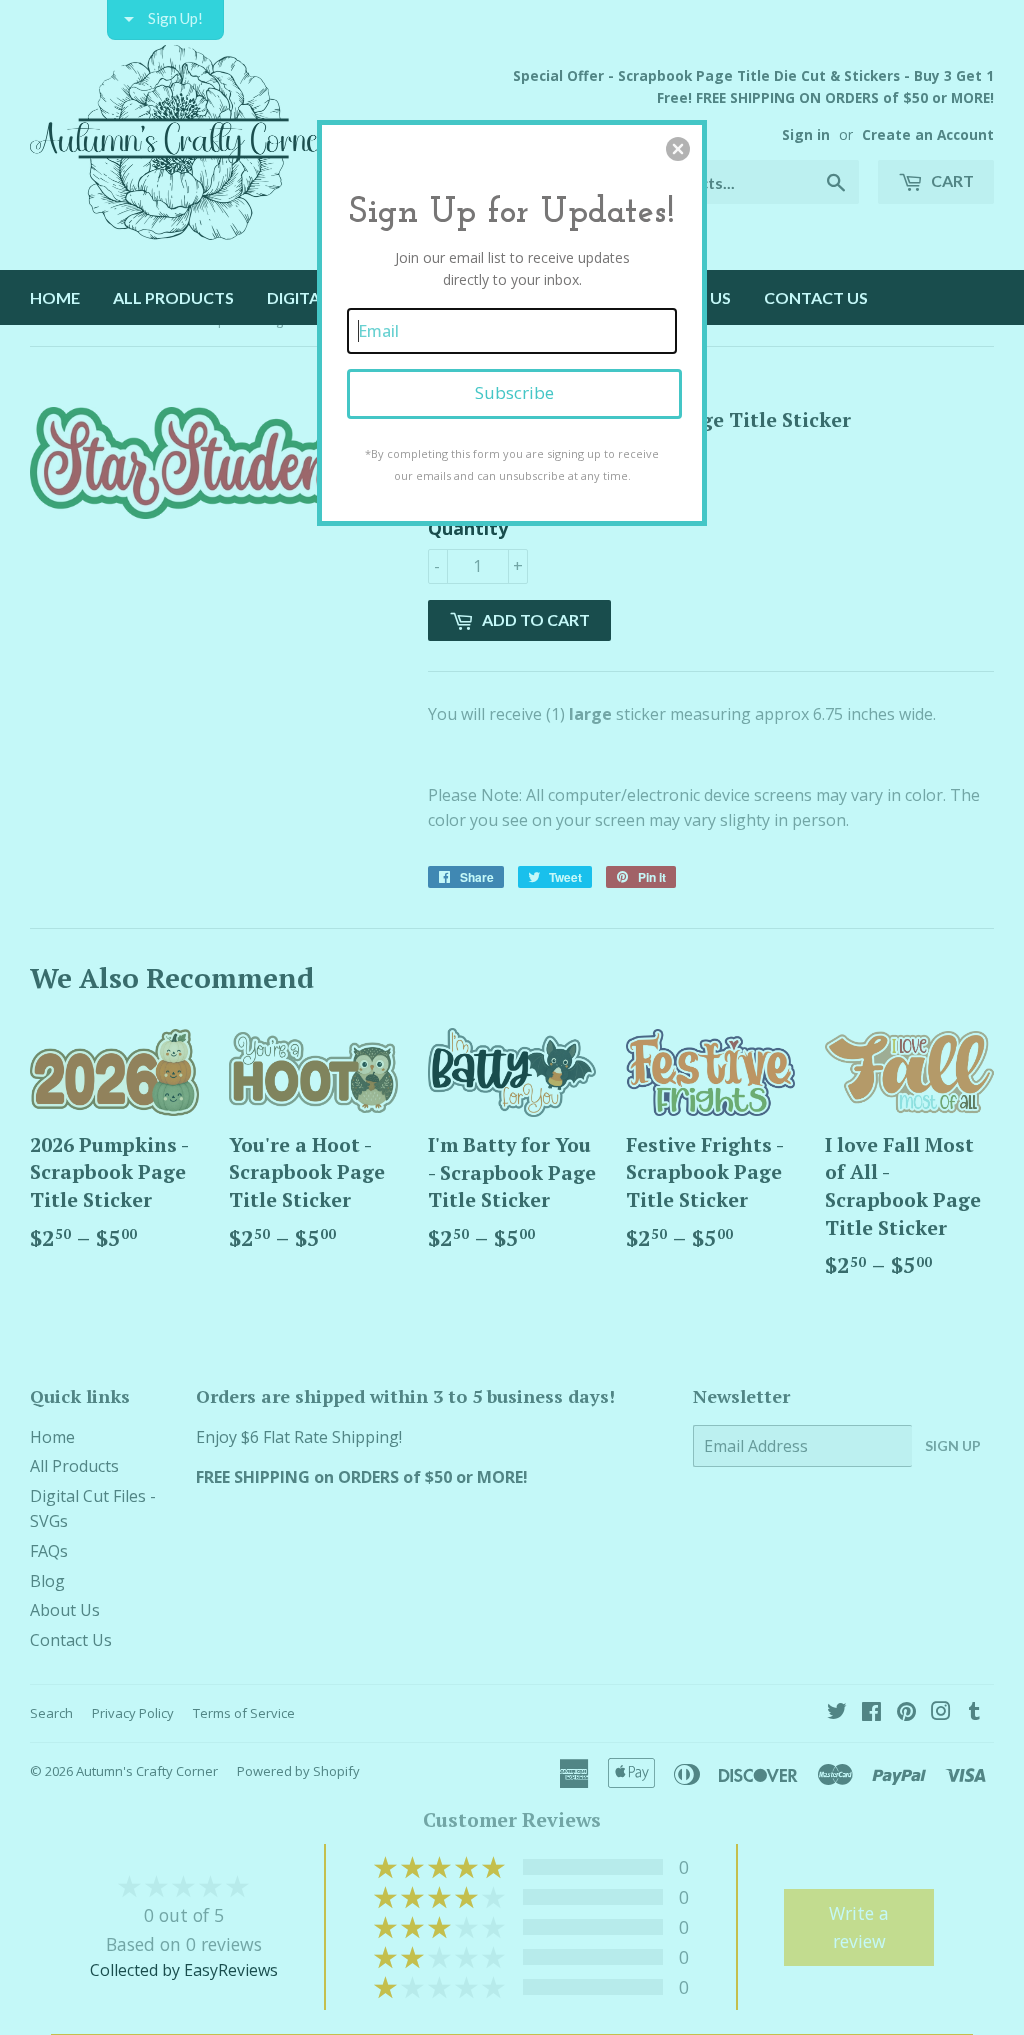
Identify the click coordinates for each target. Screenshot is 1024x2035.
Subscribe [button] (514, 392)
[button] (678, 149)
